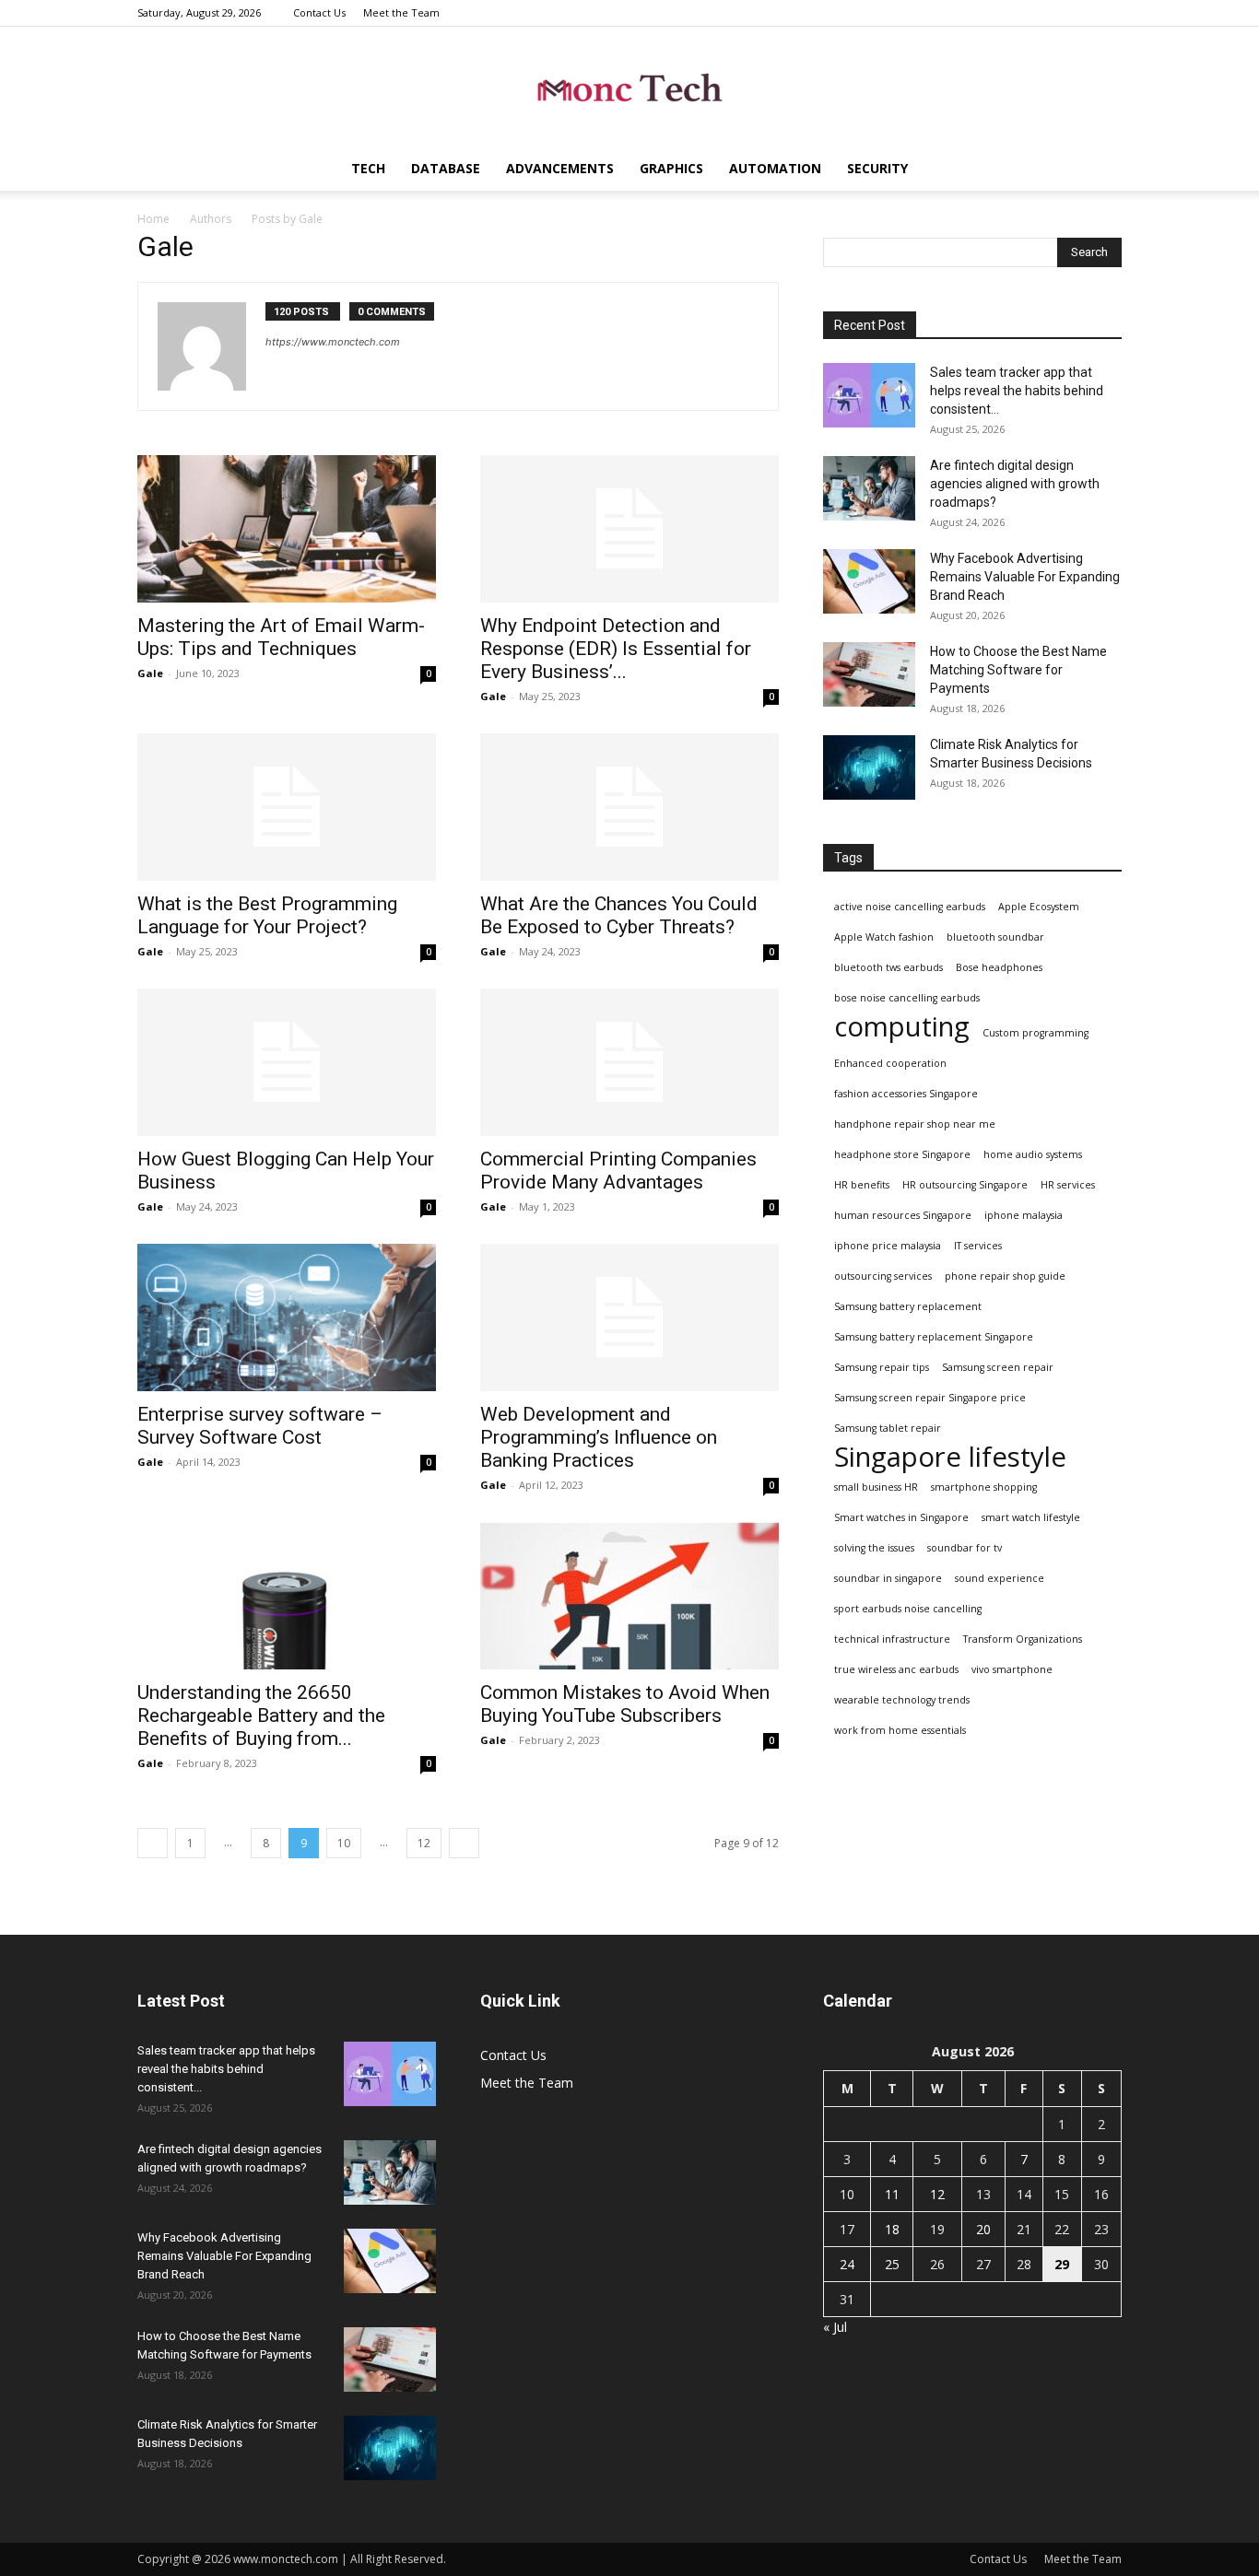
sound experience (1000, 1578)
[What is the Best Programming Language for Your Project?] (287, 807)
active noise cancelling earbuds (910, 907)
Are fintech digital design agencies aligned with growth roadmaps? (1015, 484)
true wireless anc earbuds (896, 1669)
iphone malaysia (1024, 1215)
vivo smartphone (1012, 1669)
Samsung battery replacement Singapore (934, 1337)
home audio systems (1033, 1154)
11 (892, 2194)
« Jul (835, 2327)
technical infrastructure (892, 1639)
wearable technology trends (902, 1700)
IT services (978, 1246)
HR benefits (862, 1185)
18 (892, 2229)
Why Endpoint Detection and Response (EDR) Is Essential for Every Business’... (616, 649)
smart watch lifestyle (1031, 1517)
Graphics (671, 168)
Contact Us (319, 12)
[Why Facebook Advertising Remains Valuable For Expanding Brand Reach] (869, 581)
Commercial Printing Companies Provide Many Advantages (618, 1171)
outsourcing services (883, 1276)
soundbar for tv (965, 1548)
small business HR (876, 1487)
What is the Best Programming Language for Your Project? (267, 915)
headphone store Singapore (902, 1154)
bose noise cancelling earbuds (907, 998)
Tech (368, 168)
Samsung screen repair (998, 1367)
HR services (1068, 1185)
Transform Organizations (1023, 1639)
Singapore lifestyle (950, 1457)
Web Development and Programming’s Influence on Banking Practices (599, 1437)
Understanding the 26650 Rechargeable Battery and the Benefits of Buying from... (261, 1715)
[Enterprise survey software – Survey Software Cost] (287, 1317)
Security (877, 168)
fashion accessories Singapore (906, 1094)
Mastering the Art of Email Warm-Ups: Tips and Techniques (281, 637)
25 (892, 2264)
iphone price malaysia (888, 1246)
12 (424, 1843)
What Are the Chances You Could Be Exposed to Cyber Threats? (619, 915)
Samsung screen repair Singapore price (930, 1398)
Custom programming (1035, 1033)
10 (344, 1843)
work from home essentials (900, 1730)
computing (902, 1027)
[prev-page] (153, 1843)
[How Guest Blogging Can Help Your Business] (287, 1062)
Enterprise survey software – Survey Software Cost (260, 1426)
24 (847, 2264)
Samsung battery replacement (908, 1306)
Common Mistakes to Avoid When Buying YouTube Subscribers (625, 1704)
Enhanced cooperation (890, 1063)
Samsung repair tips (882, 1367)
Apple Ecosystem (1039, 907)
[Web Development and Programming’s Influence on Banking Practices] (629, 1317)
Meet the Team (401, 12)
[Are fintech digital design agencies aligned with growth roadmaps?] (869, 488)
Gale (150, 673)
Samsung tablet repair (888, 1428)
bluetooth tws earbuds (888, 967)
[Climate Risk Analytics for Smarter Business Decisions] (869, 767)
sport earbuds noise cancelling (908, 1609)
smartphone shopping (984, 1487)
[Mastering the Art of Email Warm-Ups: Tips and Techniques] (287, 529)
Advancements (560, 168)
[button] (1100, 170)
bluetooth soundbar (995, 937)
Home (153, 219)
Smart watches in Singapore (901, 1517)
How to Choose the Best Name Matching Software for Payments (1018, 670)
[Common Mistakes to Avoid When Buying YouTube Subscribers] (629, 1596)
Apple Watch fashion (884, 937)
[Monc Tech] (629, 88)
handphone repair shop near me (915, 1124)
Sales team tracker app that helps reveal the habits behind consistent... (1017, 391)
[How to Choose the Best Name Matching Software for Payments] (869, 674)
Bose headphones (999, 967)
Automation (775, 168)
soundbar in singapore (888, 1578)
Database (446, 168)
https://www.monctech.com (333, 342)
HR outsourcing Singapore (965, 1185)
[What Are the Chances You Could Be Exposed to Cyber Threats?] (629, 807)
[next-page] (464, 1843)
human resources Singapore (903, 1215)
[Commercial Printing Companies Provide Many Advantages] (629, 1062)
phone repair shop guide (1005, 1276)
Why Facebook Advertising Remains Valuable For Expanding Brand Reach (1025, 577)
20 (983, 2229)
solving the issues (874, 1548)
